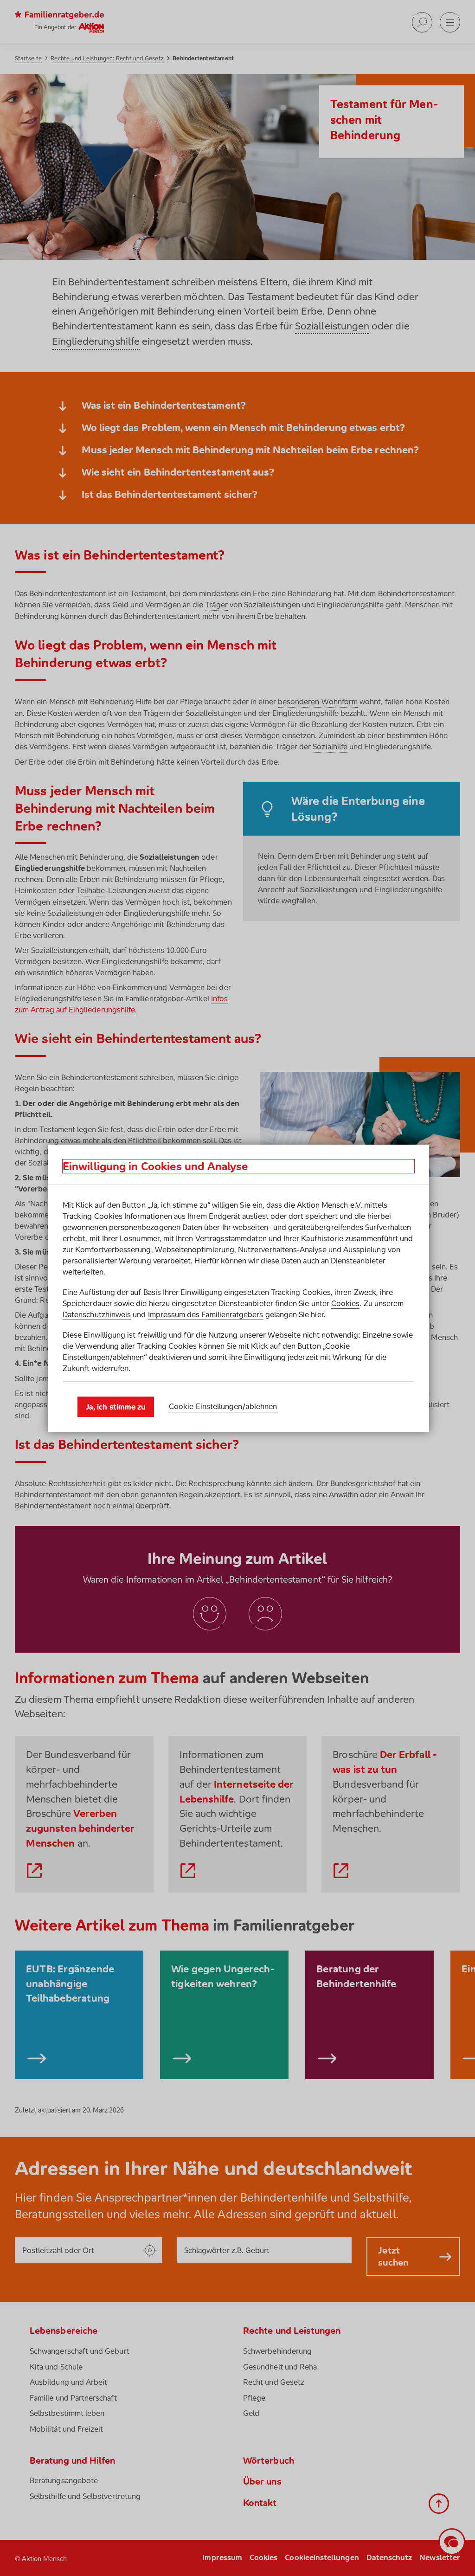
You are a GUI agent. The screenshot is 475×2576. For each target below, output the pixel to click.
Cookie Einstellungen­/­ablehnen (223, 1406)
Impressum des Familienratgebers (206, 1314)
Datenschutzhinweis (97, 1314)
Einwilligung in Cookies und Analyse (155, 1166)
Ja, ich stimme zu (116, 1407)
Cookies (345, 1303)
